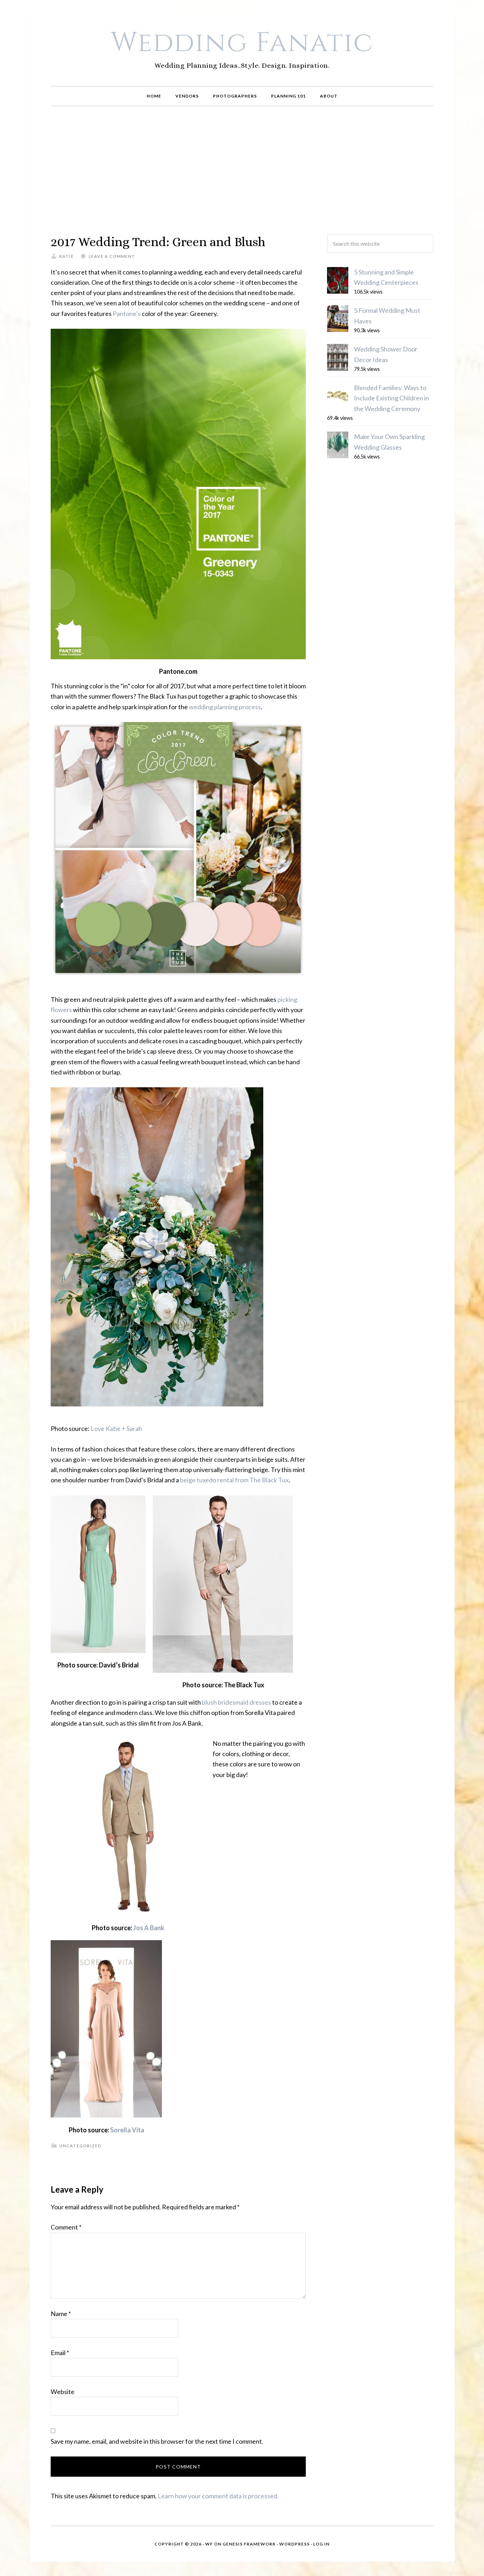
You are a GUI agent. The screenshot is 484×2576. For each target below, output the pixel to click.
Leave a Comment (112, 256)
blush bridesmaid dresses (237, 1702)
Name (61, 2314)
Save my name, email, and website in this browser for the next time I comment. (157, 2441)
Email (60, 2353)
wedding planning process (225, 707)
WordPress (294, 2544)
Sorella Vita (127, 2130)
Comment (66, 2227)
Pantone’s (127, 313)
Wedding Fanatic (242, 43)
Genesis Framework (249, 2544)
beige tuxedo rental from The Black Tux (234, 1480)
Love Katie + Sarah (116, 1428)
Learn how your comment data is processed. (218, 2496)
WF (209, 2544)
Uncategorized (80, 2146)
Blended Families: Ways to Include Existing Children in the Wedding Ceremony (392, 398)
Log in (321, 2544)
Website (63, 2392)
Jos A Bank (149, 1928)
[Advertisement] (242, 170)
